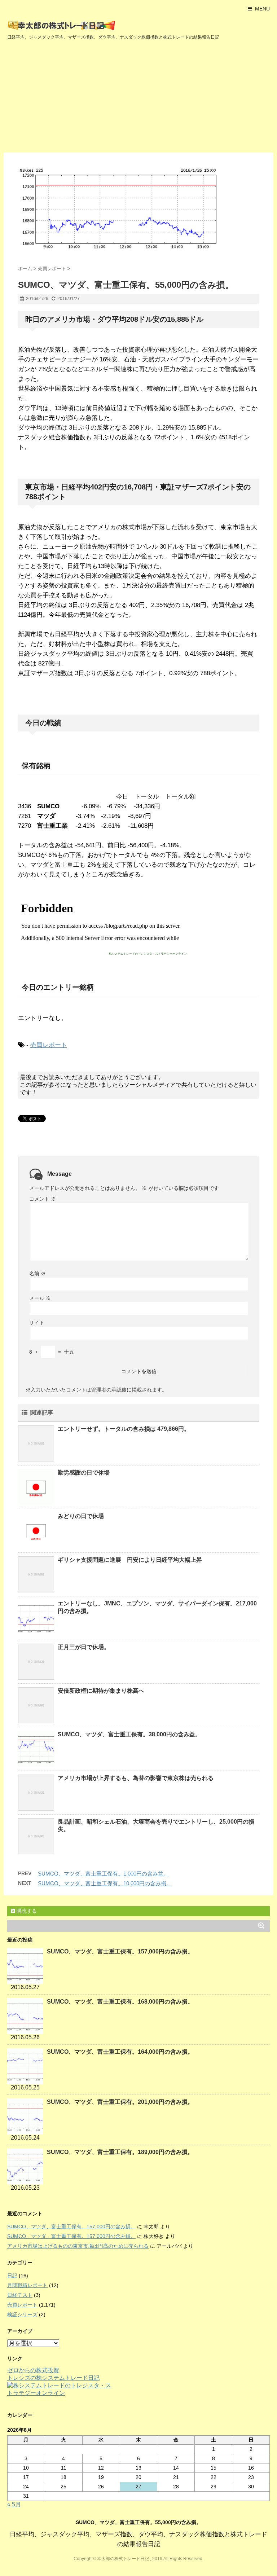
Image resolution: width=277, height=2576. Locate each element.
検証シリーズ (22, 2315)
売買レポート (49, 1045)
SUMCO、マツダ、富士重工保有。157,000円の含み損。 (120, 1951)
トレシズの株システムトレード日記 (53, 2378)
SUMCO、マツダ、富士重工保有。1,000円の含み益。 (103, 1874)
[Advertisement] (138, 98)
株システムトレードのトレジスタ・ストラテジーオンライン (148, 954)
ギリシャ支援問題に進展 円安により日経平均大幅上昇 (130, 1560)
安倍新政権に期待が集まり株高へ (101, 1691)
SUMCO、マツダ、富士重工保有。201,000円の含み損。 (120, 2102)
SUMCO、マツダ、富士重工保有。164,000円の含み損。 (120, 2052)
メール (40, 1298)
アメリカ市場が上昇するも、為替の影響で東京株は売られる (136, 1778)
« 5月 (14, 2504)
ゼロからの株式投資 (33, 2370)
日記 (12, 2276)
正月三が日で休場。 (84, 1647)
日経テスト (20, 2295)
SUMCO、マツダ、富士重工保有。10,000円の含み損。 (105, 1883)
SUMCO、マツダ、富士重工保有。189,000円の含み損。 (120, 2152)
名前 (38, 1274)
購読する (26, 1911)
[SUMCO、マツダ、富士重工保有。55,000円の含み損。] (138, 209)
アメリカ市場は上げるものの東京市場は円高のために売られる (78, 2246)
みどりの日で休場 (81, 1516)
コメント (43, 1199)
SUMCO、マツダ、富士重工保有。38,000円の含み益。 (129, 1734)
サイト (37, 1323)
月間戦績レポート (27, 2285)
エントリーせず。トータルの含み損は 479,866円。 (124, 1429)
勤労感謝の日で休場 (84, 1472)
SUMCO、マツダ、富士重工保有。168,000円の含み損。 (120, 2002)
